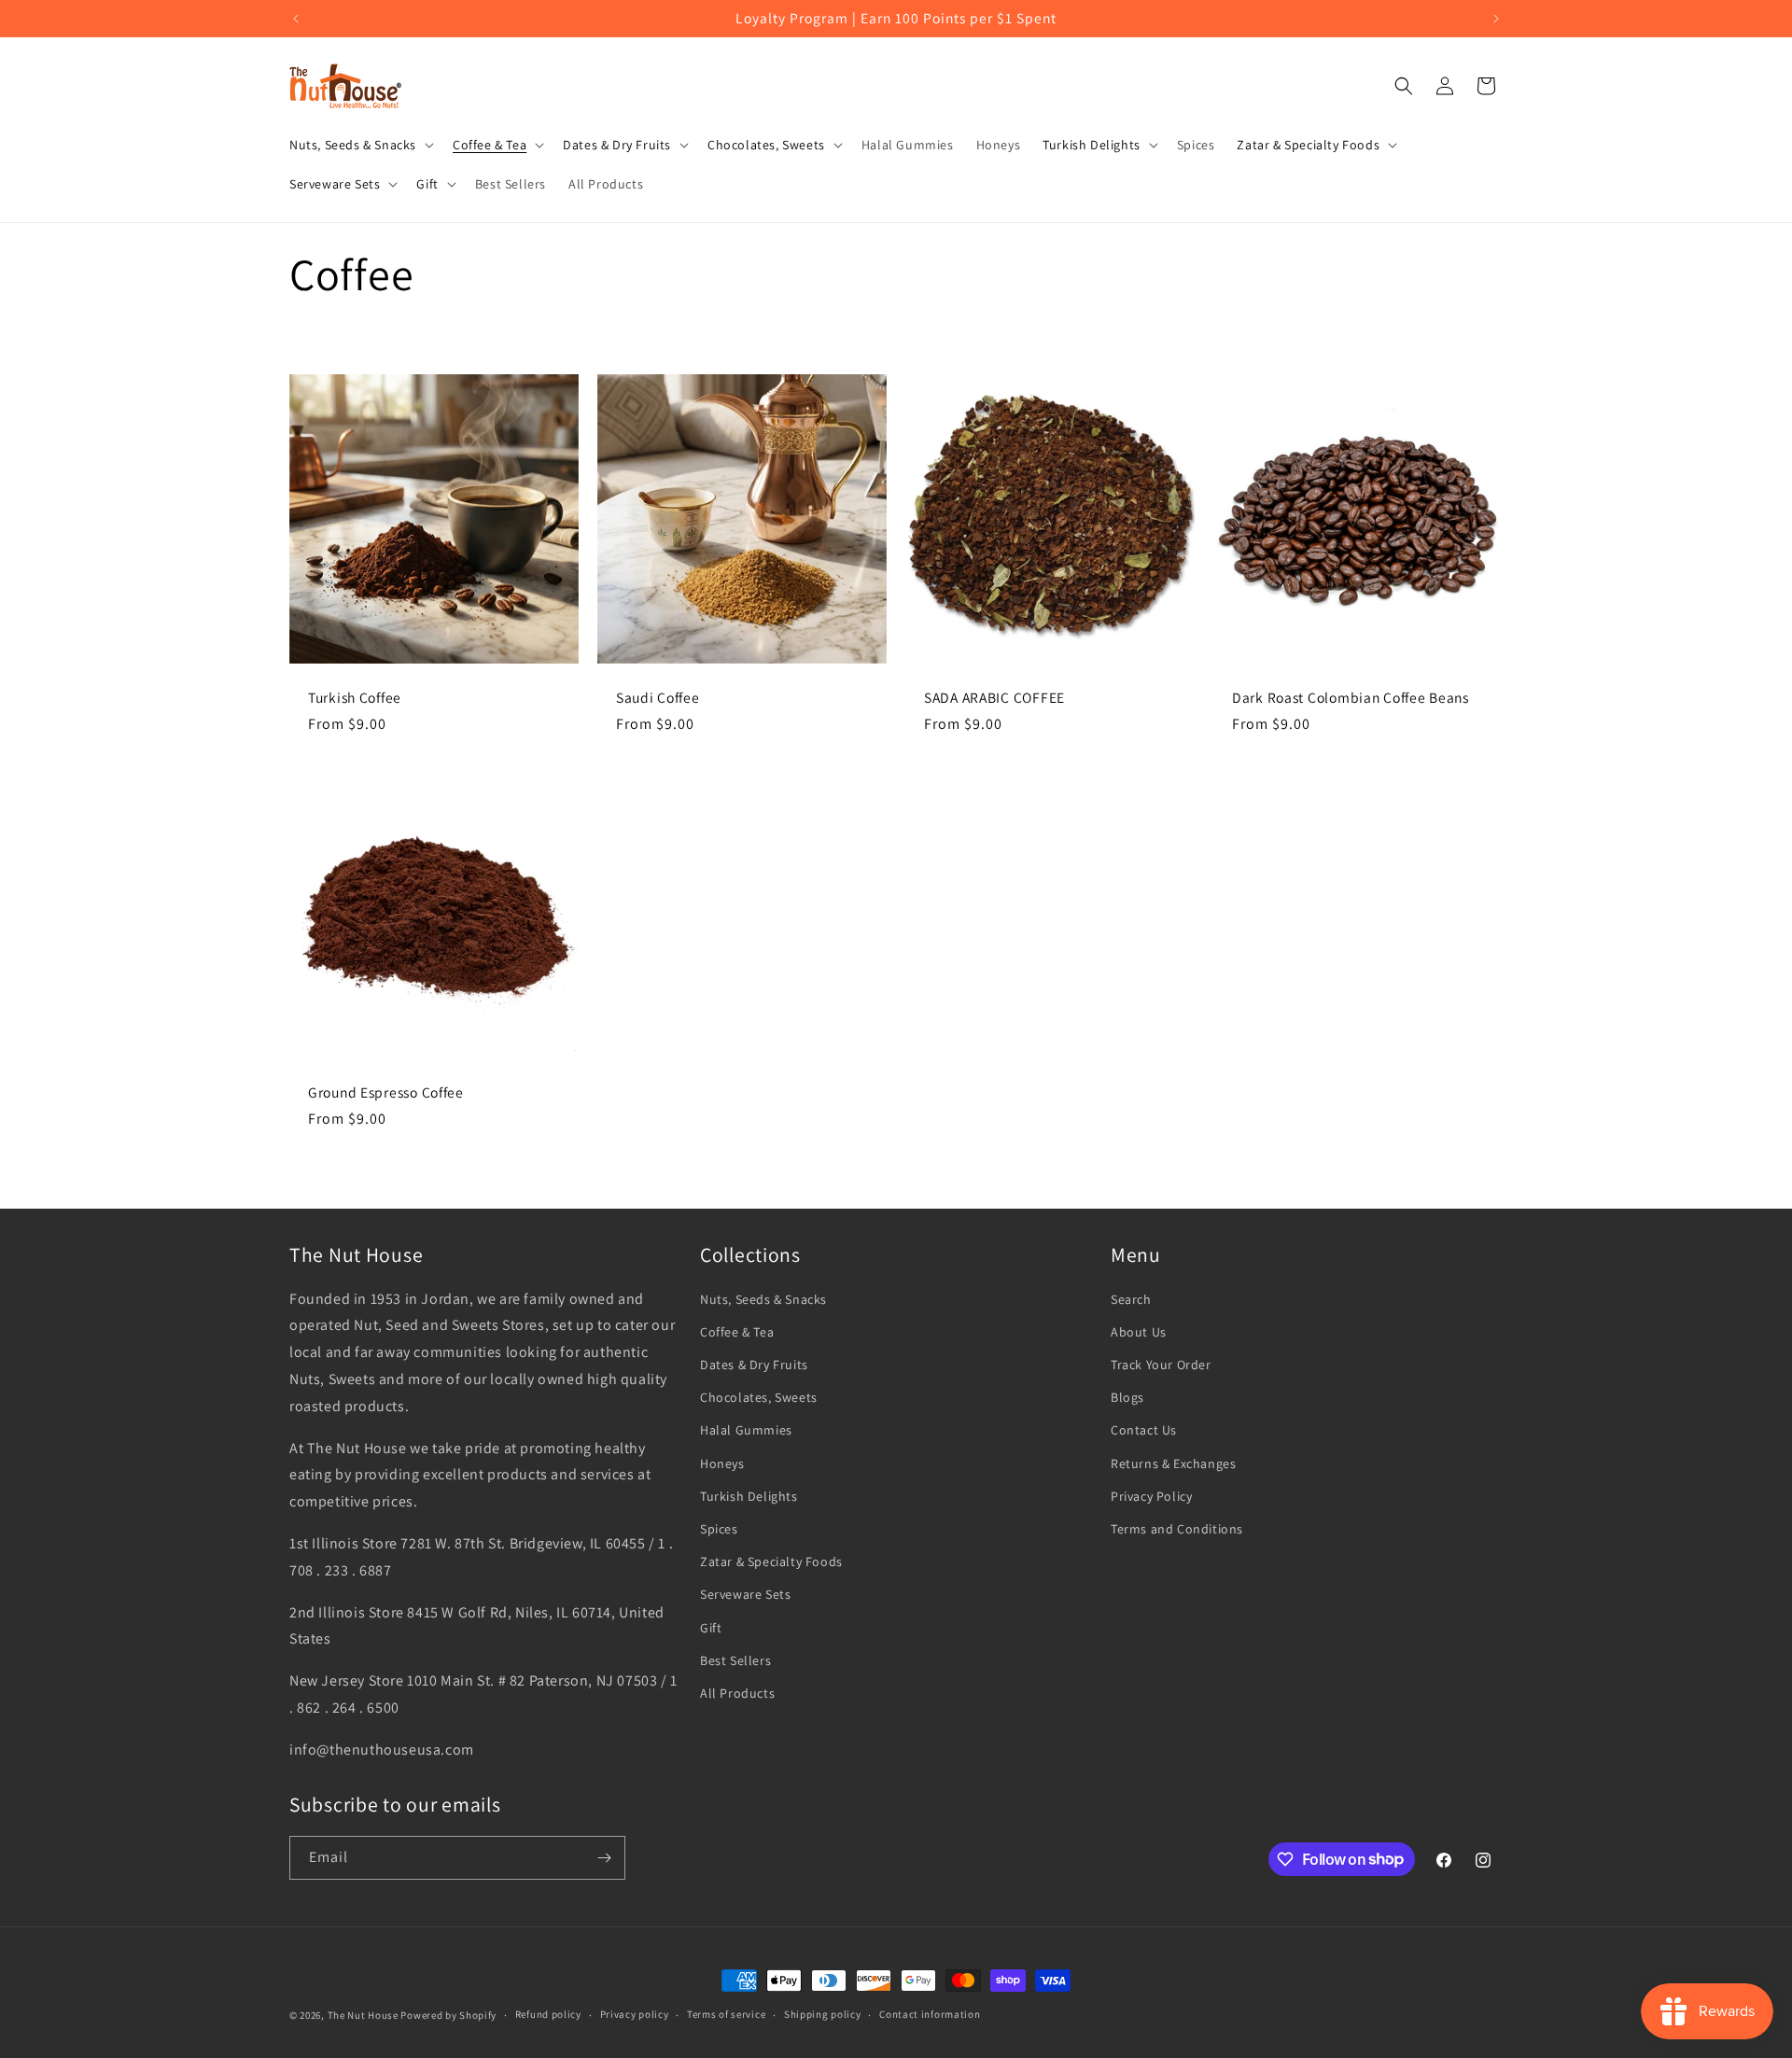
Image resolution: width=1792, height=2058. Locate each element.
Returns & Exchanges (1173, 1463)
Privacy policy (635, 2014)
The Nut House (363, 2015)
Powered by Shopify (448, 2015)
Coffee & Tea (737, 1332)
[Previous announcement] (296, 19)
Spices (719, 1529)
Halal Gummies (746, 1430)
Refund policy (548, 2014)
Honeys (722, 1463)
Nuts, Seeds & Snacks (763, 1299)
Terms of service (726, 2014)
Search (1131, 1299)
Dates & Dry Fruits (754, 1365)
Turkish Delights (749, 1496)
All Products (737, 1693)
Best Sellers (735, 1660)
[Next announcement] (1496, 19)
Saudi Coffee (658, 698)
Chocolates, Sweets (759, 1397)
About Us (1139, 1332)
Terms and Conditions (1177, 1529)
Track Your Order (1161, 1365)
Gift (711, 1628)
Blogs (1127, 1397)
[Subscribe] (604, 1858)
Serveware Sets (745, 1594)
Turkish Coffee (355, 698)
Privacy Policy (1151, 1496)
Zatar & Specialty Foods (771, 1561)
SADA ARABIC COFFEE (994, 698)
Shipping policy (823, 2014)
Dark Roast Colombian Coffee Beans (1351, 698)
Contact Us (1144, 1430)
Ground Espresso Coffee (386, 1092)
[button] (360, 145)
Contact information (930, 2014)
